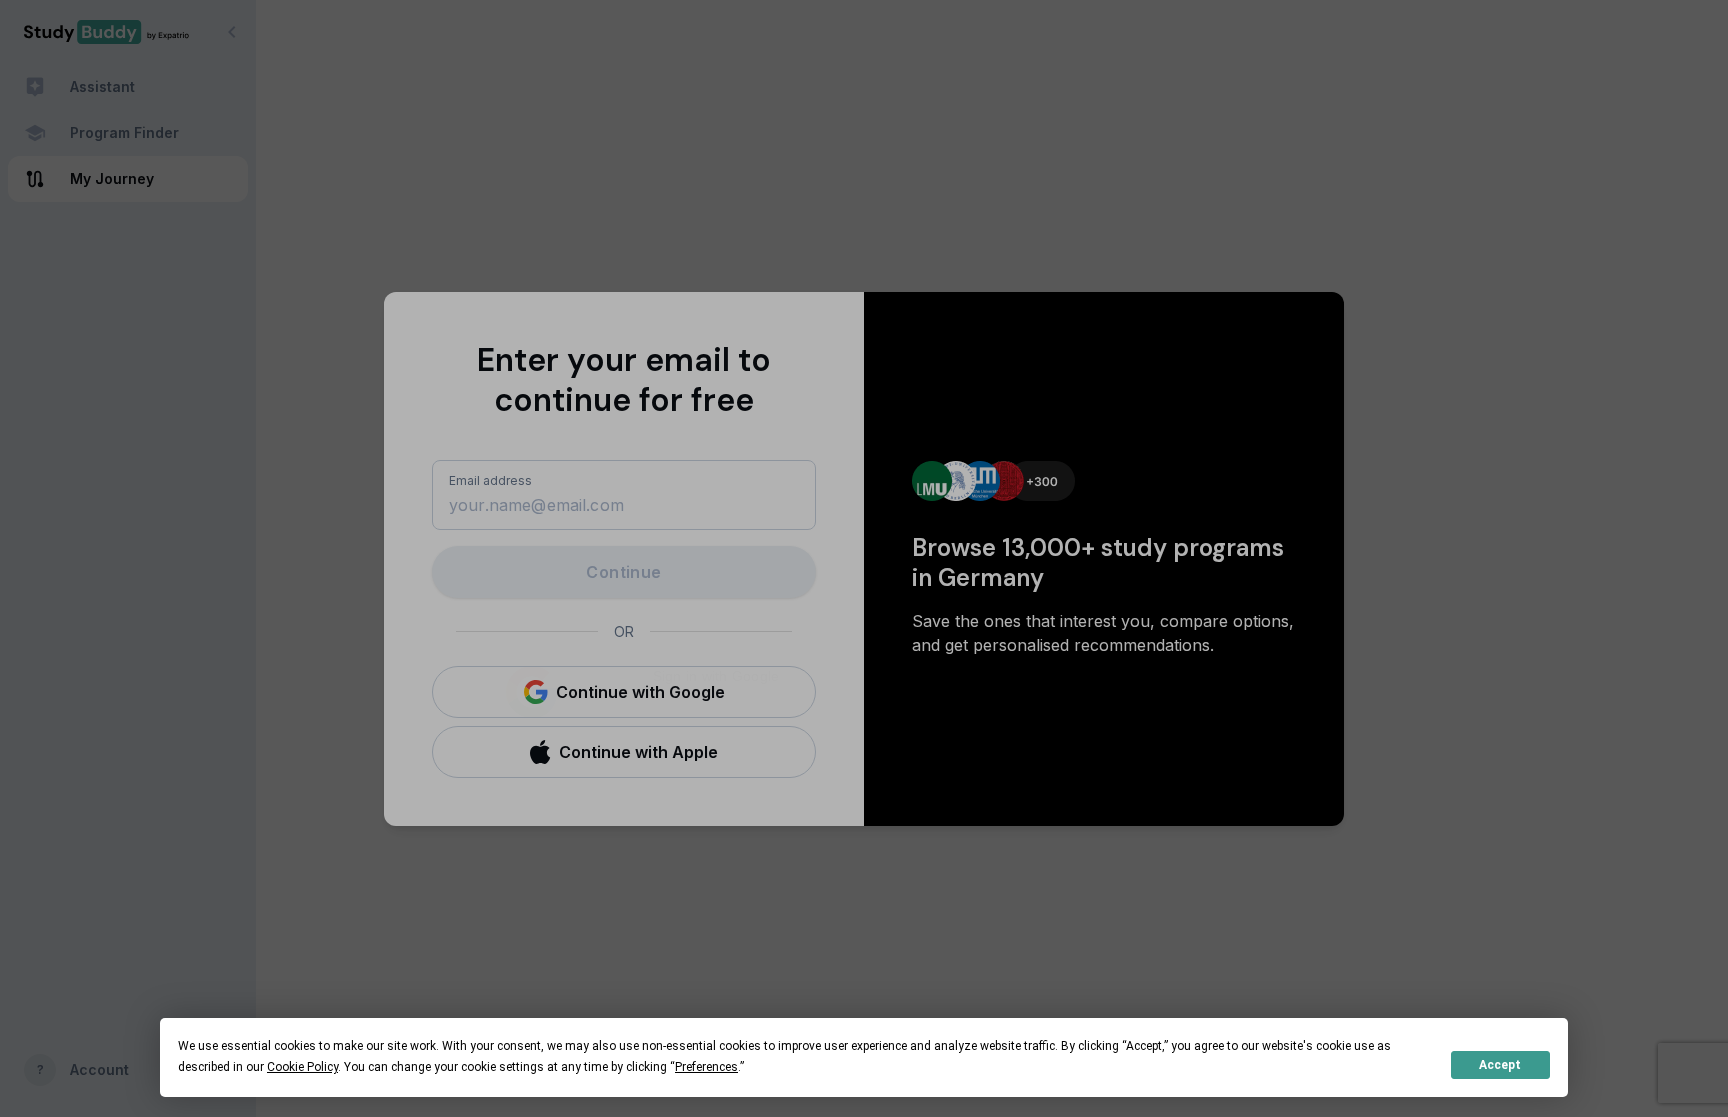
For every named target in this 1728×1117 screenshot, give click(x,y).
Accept (1500, 1065)
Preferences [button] (706, 1067)
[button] (624, 692)
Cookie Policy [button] (302, 1067)
